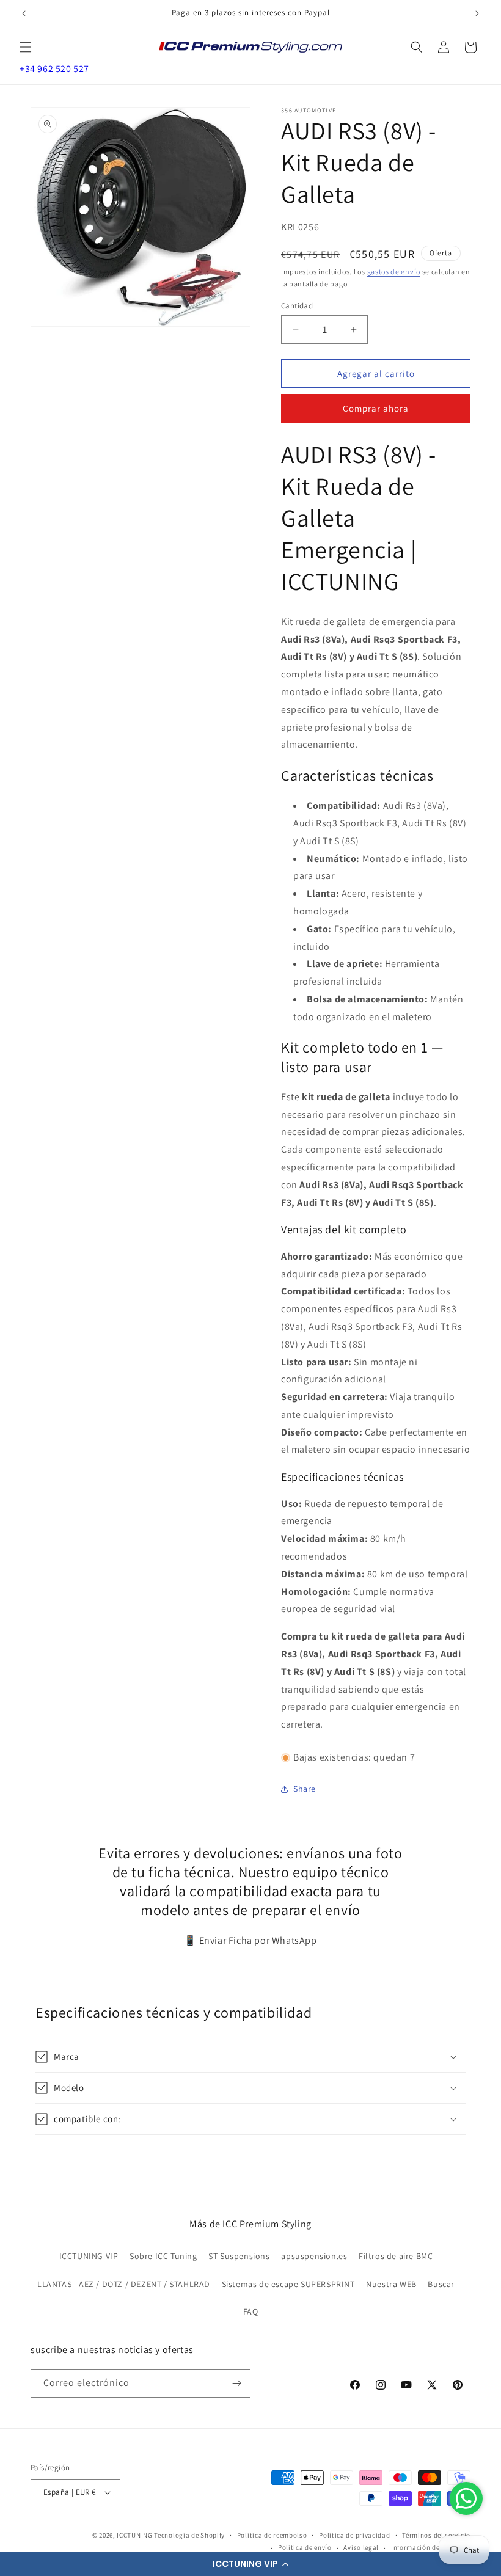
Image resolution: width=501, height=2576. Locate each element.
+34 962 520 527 (54, 69)
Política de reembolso (272, 2535)
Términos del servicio (436, 2535)
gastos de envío (394, 272)
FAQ (251, 2311)
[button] (250, 2564)
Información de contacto (431, 2547)
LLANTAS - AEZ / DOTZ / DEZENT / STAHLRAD (124, 2284)
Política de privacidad (354, 2535)
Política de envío (305, 2547)
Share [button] (305, 1789)
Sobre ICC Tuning (163, 2256)
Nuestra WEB (391, 2284)
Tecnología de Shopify (189, 2535)
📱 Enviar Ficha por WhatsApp (250, 1940)
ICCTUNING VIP (89, 2256)
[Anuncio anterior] (24, 13)
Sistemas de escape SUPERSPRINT (288, 2284)
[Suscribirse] (236, 2383)
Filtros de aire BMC (396, 2256)
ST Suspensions (239, 2256)
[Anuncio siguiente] (477, 13)
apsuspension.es (314, 2256)
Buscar (441, 2284)
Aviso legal (361, 2547)
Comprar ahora (376, 408)
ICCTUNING (134, 2535)
